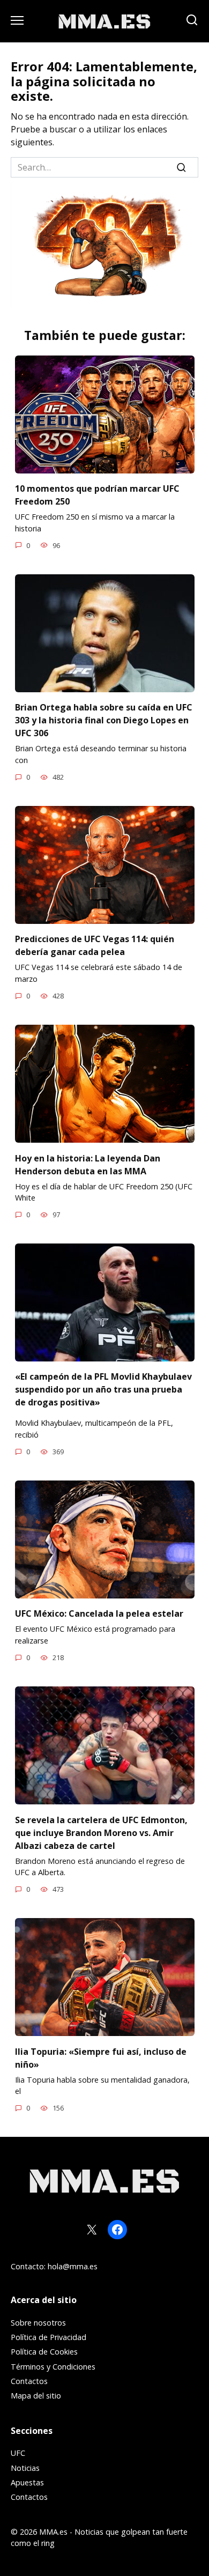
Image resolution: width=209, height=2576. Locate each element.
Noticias (25, 2468)
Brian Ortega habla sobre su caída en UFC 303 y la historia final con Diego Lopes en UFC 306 (104, 720)
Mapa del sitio (36, 2396)
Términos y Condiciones (53, 2367)
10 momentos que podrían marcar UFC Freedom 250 (97, 495)
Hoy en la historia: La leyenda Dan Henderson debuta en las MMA (88, 1164)
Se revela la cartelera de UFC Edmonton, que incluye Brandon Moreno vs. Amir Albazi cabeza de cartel (101, 1832)
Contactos (29, 2381)
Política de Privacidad (48, 2337)
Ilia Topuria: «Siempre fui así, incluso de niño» (101, 2057)
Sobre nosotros (38, 2323)
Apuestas (27, 2482)
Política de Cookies (44, 2352)
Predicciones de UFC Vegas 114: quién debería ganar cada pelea (95, 945)
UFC (18, 2453)
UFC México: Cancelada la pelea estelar (99, 1613)
